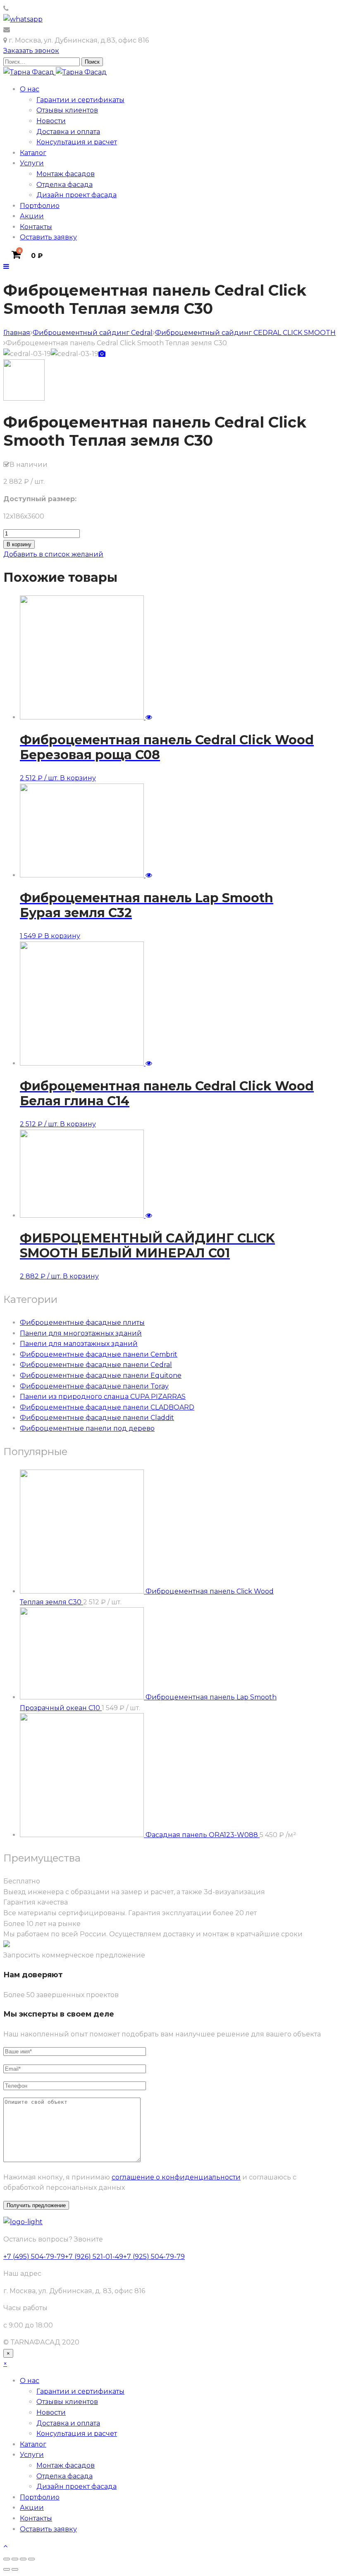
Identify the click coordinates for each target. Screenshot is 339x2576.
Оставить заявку (48, 237)
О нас (30, 89)
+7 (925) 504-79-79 (154, 2257)
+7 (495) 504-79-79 (41, 8)
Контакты (36, 227)
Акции (32, 216)
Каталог (33, 153)
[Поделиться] (23, 2559)
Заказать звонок (31, 51)
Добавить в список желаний (53, 554)
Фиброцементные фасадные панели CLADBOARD (107, 1407)
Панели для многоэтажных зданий (81, 1333)
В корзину (19, 544)
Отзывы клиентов (67, 110)
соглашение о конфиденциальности (176, 2177)
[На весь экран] (15, 2559)
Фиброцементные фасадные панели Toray (94, 1386)
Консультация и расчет (77, 142)
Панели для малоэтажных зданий (79, 1344)
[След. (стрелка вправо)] (15, 2569)
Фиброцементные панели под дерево (87, 1428)
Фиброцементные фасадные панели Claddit (97, 1418)
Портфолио (40, 206)
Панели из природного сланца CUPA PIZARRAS (103, 1397)
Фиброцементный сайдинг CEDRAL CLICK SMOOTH (245, 333)
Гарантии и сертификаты (80, 100)
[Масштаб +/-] (7, 2559)
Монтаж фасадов (66, 174)
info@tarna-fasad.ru (43, 30)
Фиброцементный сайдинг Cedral (93, 333)
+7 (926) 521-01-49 (94, 2257)
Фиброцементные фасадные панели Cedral (96, 1365)
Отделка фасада (64, 185)
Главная (17, 333)
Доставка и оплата (68, 132)
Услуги (32, 163)
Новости (51, 121)
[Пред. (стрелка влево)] (7, 2569)
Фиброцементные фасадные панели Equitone (101, 1375)
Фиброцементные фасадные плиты (82, 1323)
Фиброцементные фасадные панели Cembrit (99, 1354)
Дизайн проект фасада (76, 195)
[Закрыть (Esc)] (31, 2559)
